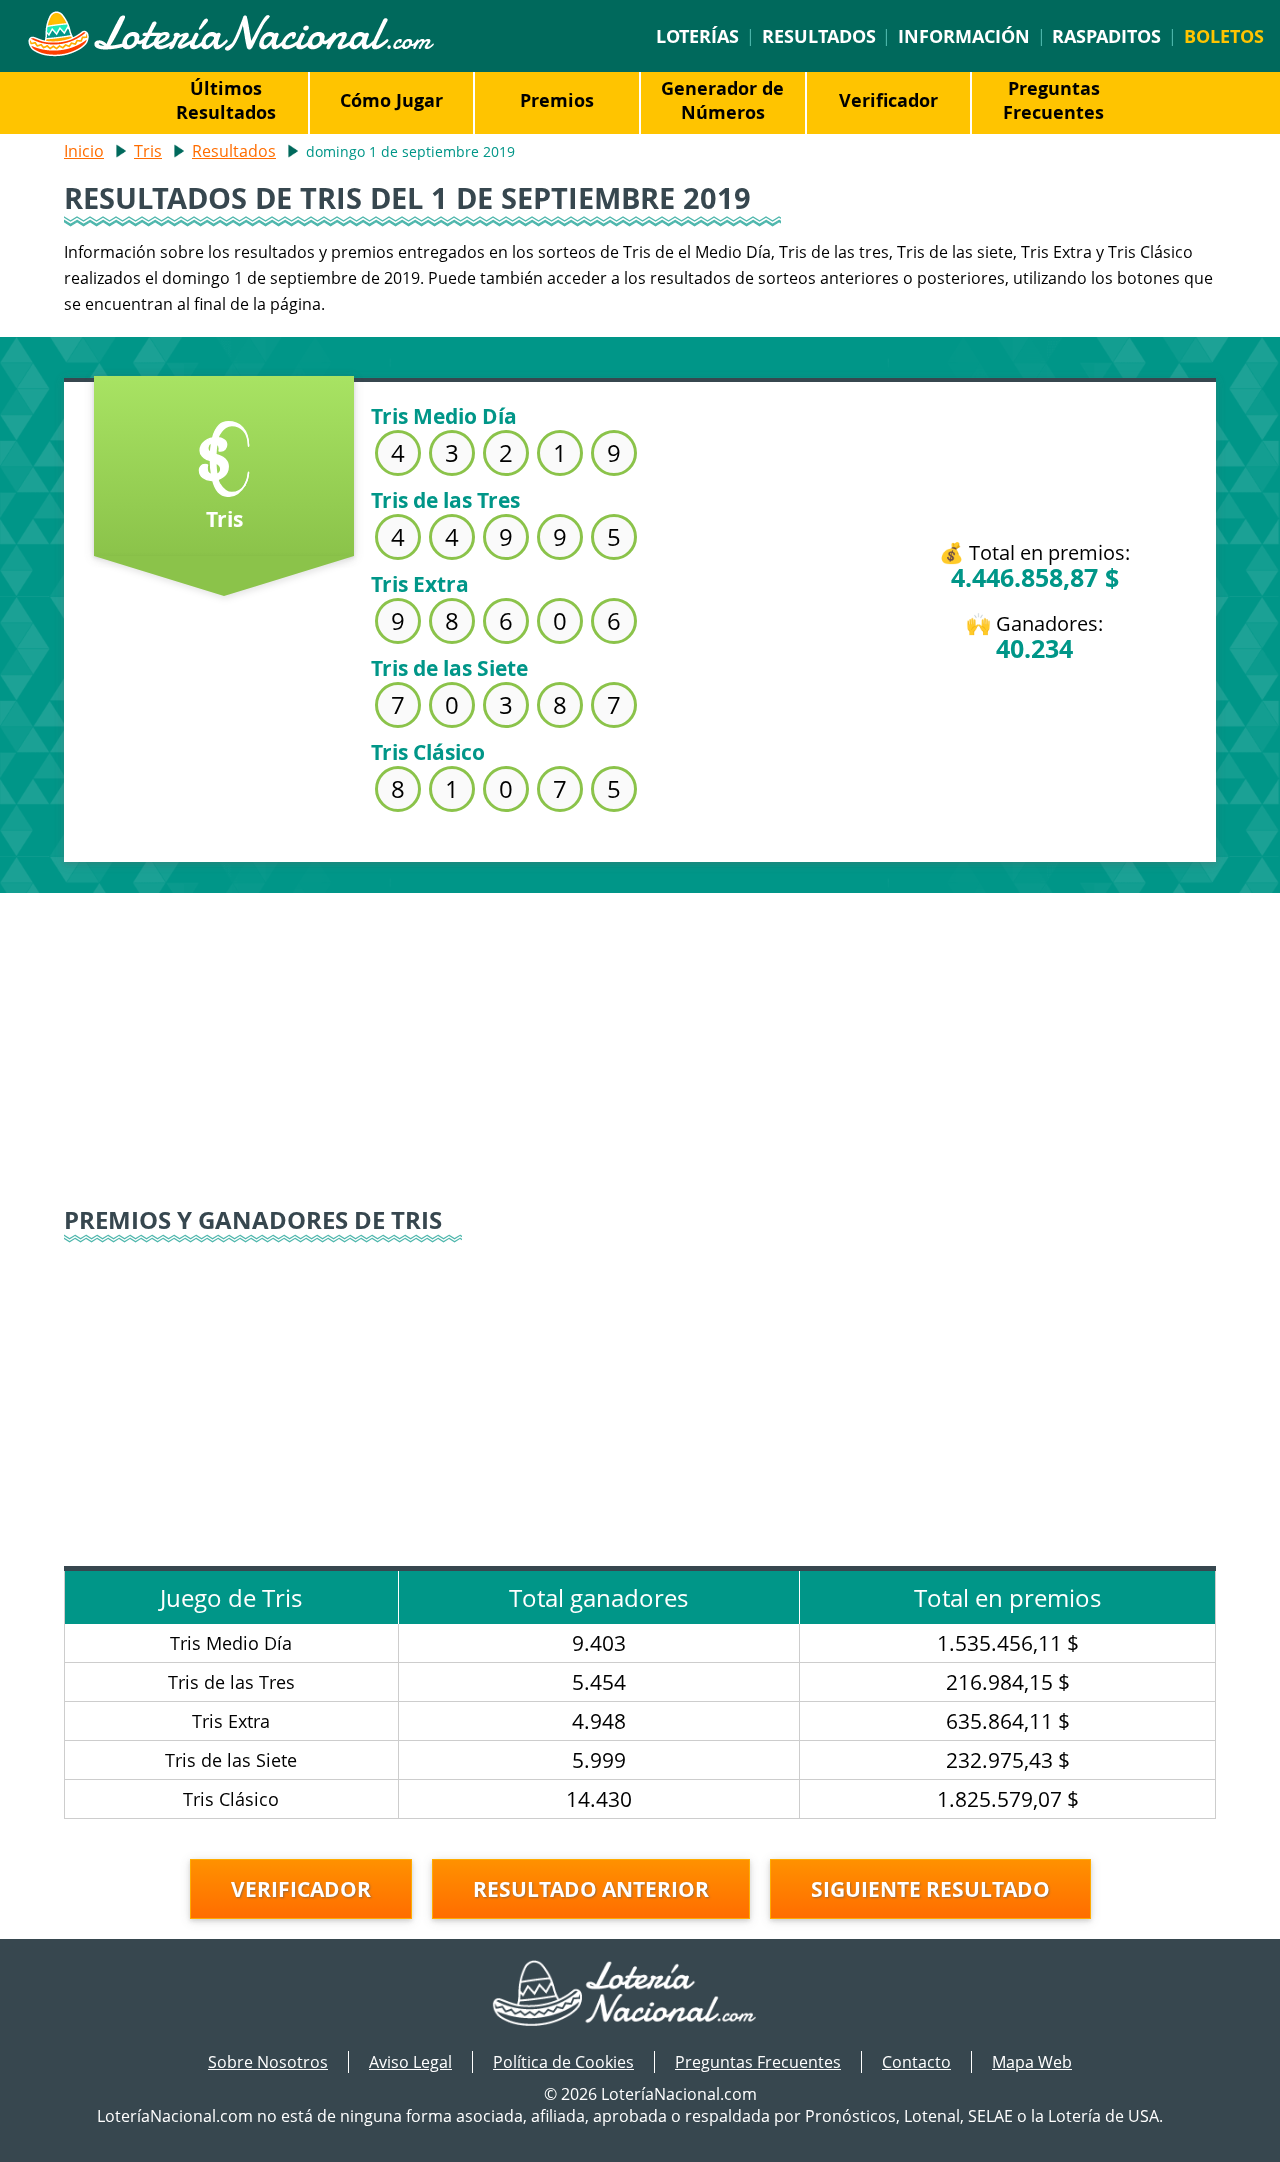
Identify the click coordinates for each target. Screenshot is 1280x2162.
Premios (557, 100)
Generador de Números (722, 100)
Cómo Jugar (391, 100)
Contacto (916, 2062)
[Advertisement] (640, 1033)
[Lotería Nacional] (640, 1995)
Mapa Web (1032, 2062)
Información (964, 36)
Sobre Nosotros (268, 2062)
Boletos (1224, 36)
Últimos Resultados (226, 100)
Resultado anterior (591, 1889)
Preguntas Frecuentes (1053, 100)
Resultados (819, 36)
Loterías (697, 36)
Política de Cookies (563, 2062)
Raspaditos (1106, 36)
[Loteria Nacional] (230, 51)
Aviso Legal (410, 2062)
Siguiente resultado (930, 1889)
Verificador (888, 100)
